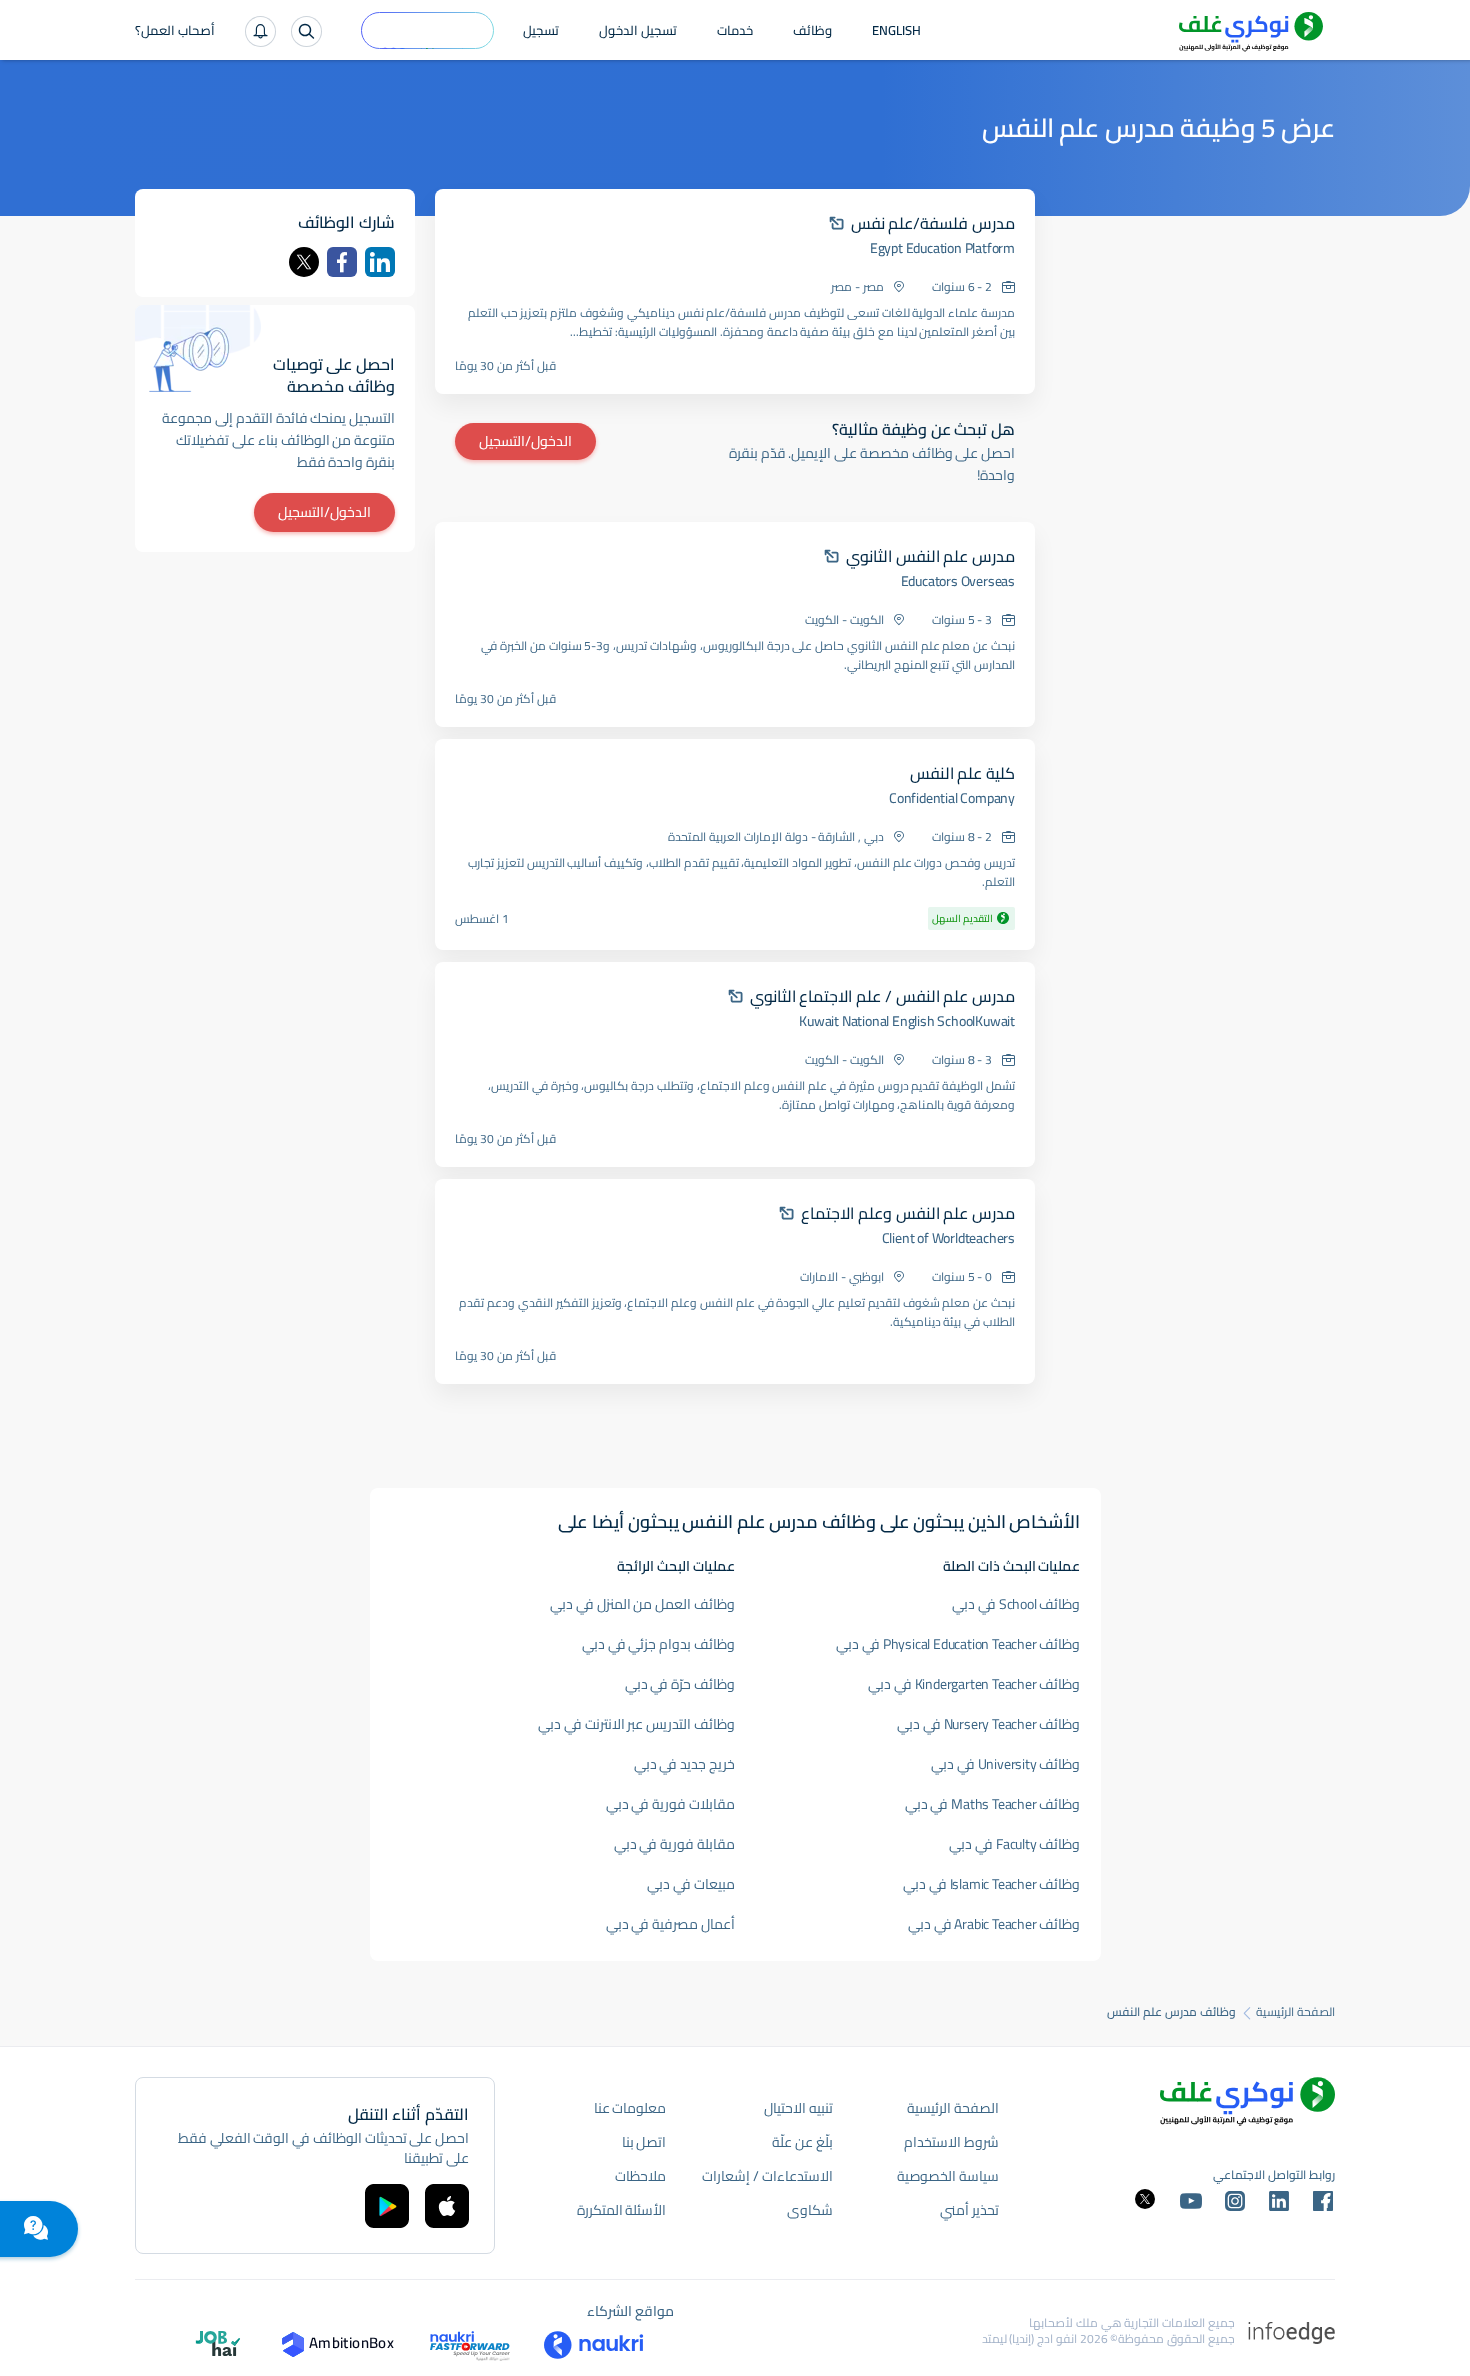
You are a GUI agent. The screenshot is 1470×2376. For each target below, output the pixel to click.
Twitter (304, 262)
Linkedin (380, 262)
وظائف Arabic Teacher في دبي (994, 1924)
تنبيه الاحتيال (798, 2108)
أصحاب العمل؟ (175, 32)
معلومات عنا (630, 2108)
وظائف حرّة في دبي (680, 1684)
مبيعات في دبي (691, 1884)
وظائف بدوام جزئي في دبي (658, 1644)
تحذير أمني (969, 2210)
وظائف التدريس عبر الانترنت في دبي (636, 1724)
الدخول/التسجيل (525, 441)
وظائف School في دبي (1016, 1604)
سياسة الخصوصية (948, 2176)
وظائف (812, 32)
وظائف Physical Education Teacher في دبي (958, 1644)
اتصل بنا (644, 2142)
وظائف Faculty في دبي (1014, 1844)
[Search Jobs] (306, 31)
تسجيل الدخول (638, 32)
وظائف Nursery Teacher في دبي (988, 1724)
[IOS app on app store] (447, 2206)
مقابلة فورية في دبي (674, 1844)
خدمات (735, 32)
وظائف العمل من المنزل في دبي (642, 1604)
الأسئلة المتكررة (622, 2210)
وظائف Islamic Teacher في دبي (991, 1884)
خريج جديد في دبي (684, 1764)
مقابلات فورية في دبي (670, 1804)
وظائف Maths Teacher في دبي (993, 1804)
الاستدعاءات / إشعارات (767, 2176)
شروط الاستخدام (951, 2142)
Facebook (342, 262)
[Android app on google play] (387, 2206)
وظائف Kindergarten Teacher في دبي (974, 1684)
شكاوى (810, 2210)
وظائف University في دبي (1005, 1764)
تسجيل (541, 32)
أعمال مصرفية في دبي (670, 1924)
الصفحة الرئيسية (1295, 2012)
